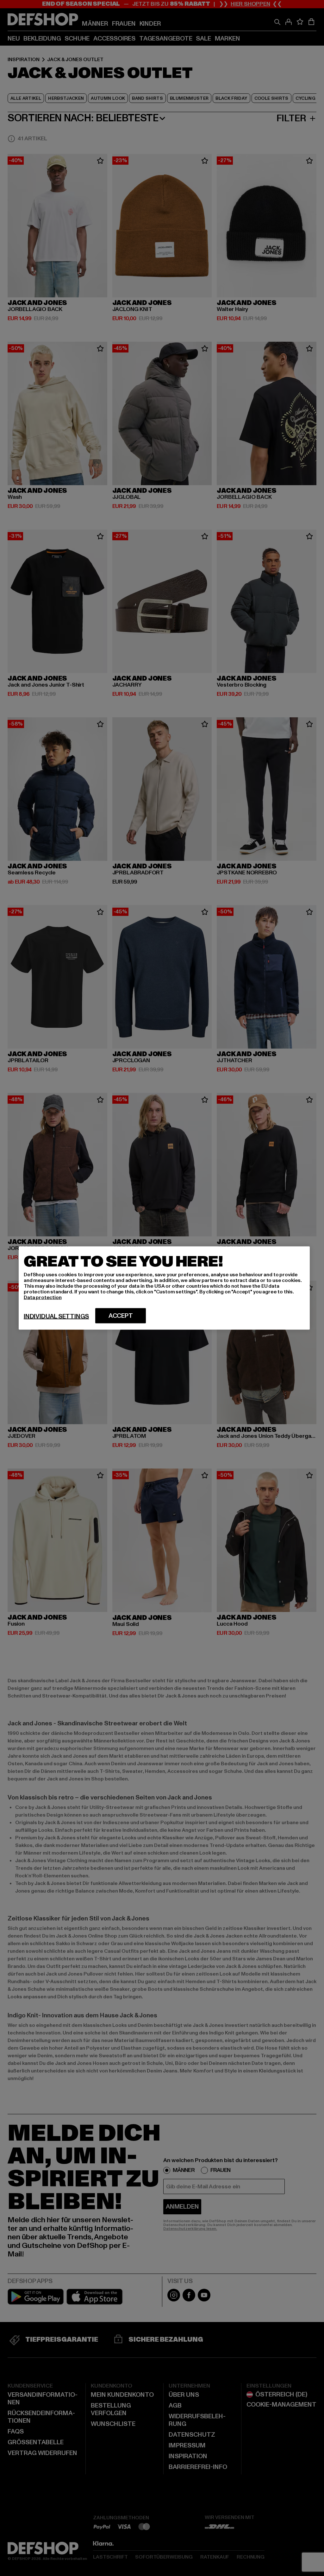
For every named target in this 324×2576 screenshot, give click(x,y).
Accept (121, 1316)
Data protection (43, 1298)
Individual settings (56, 1317)
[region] (164, 1288)
